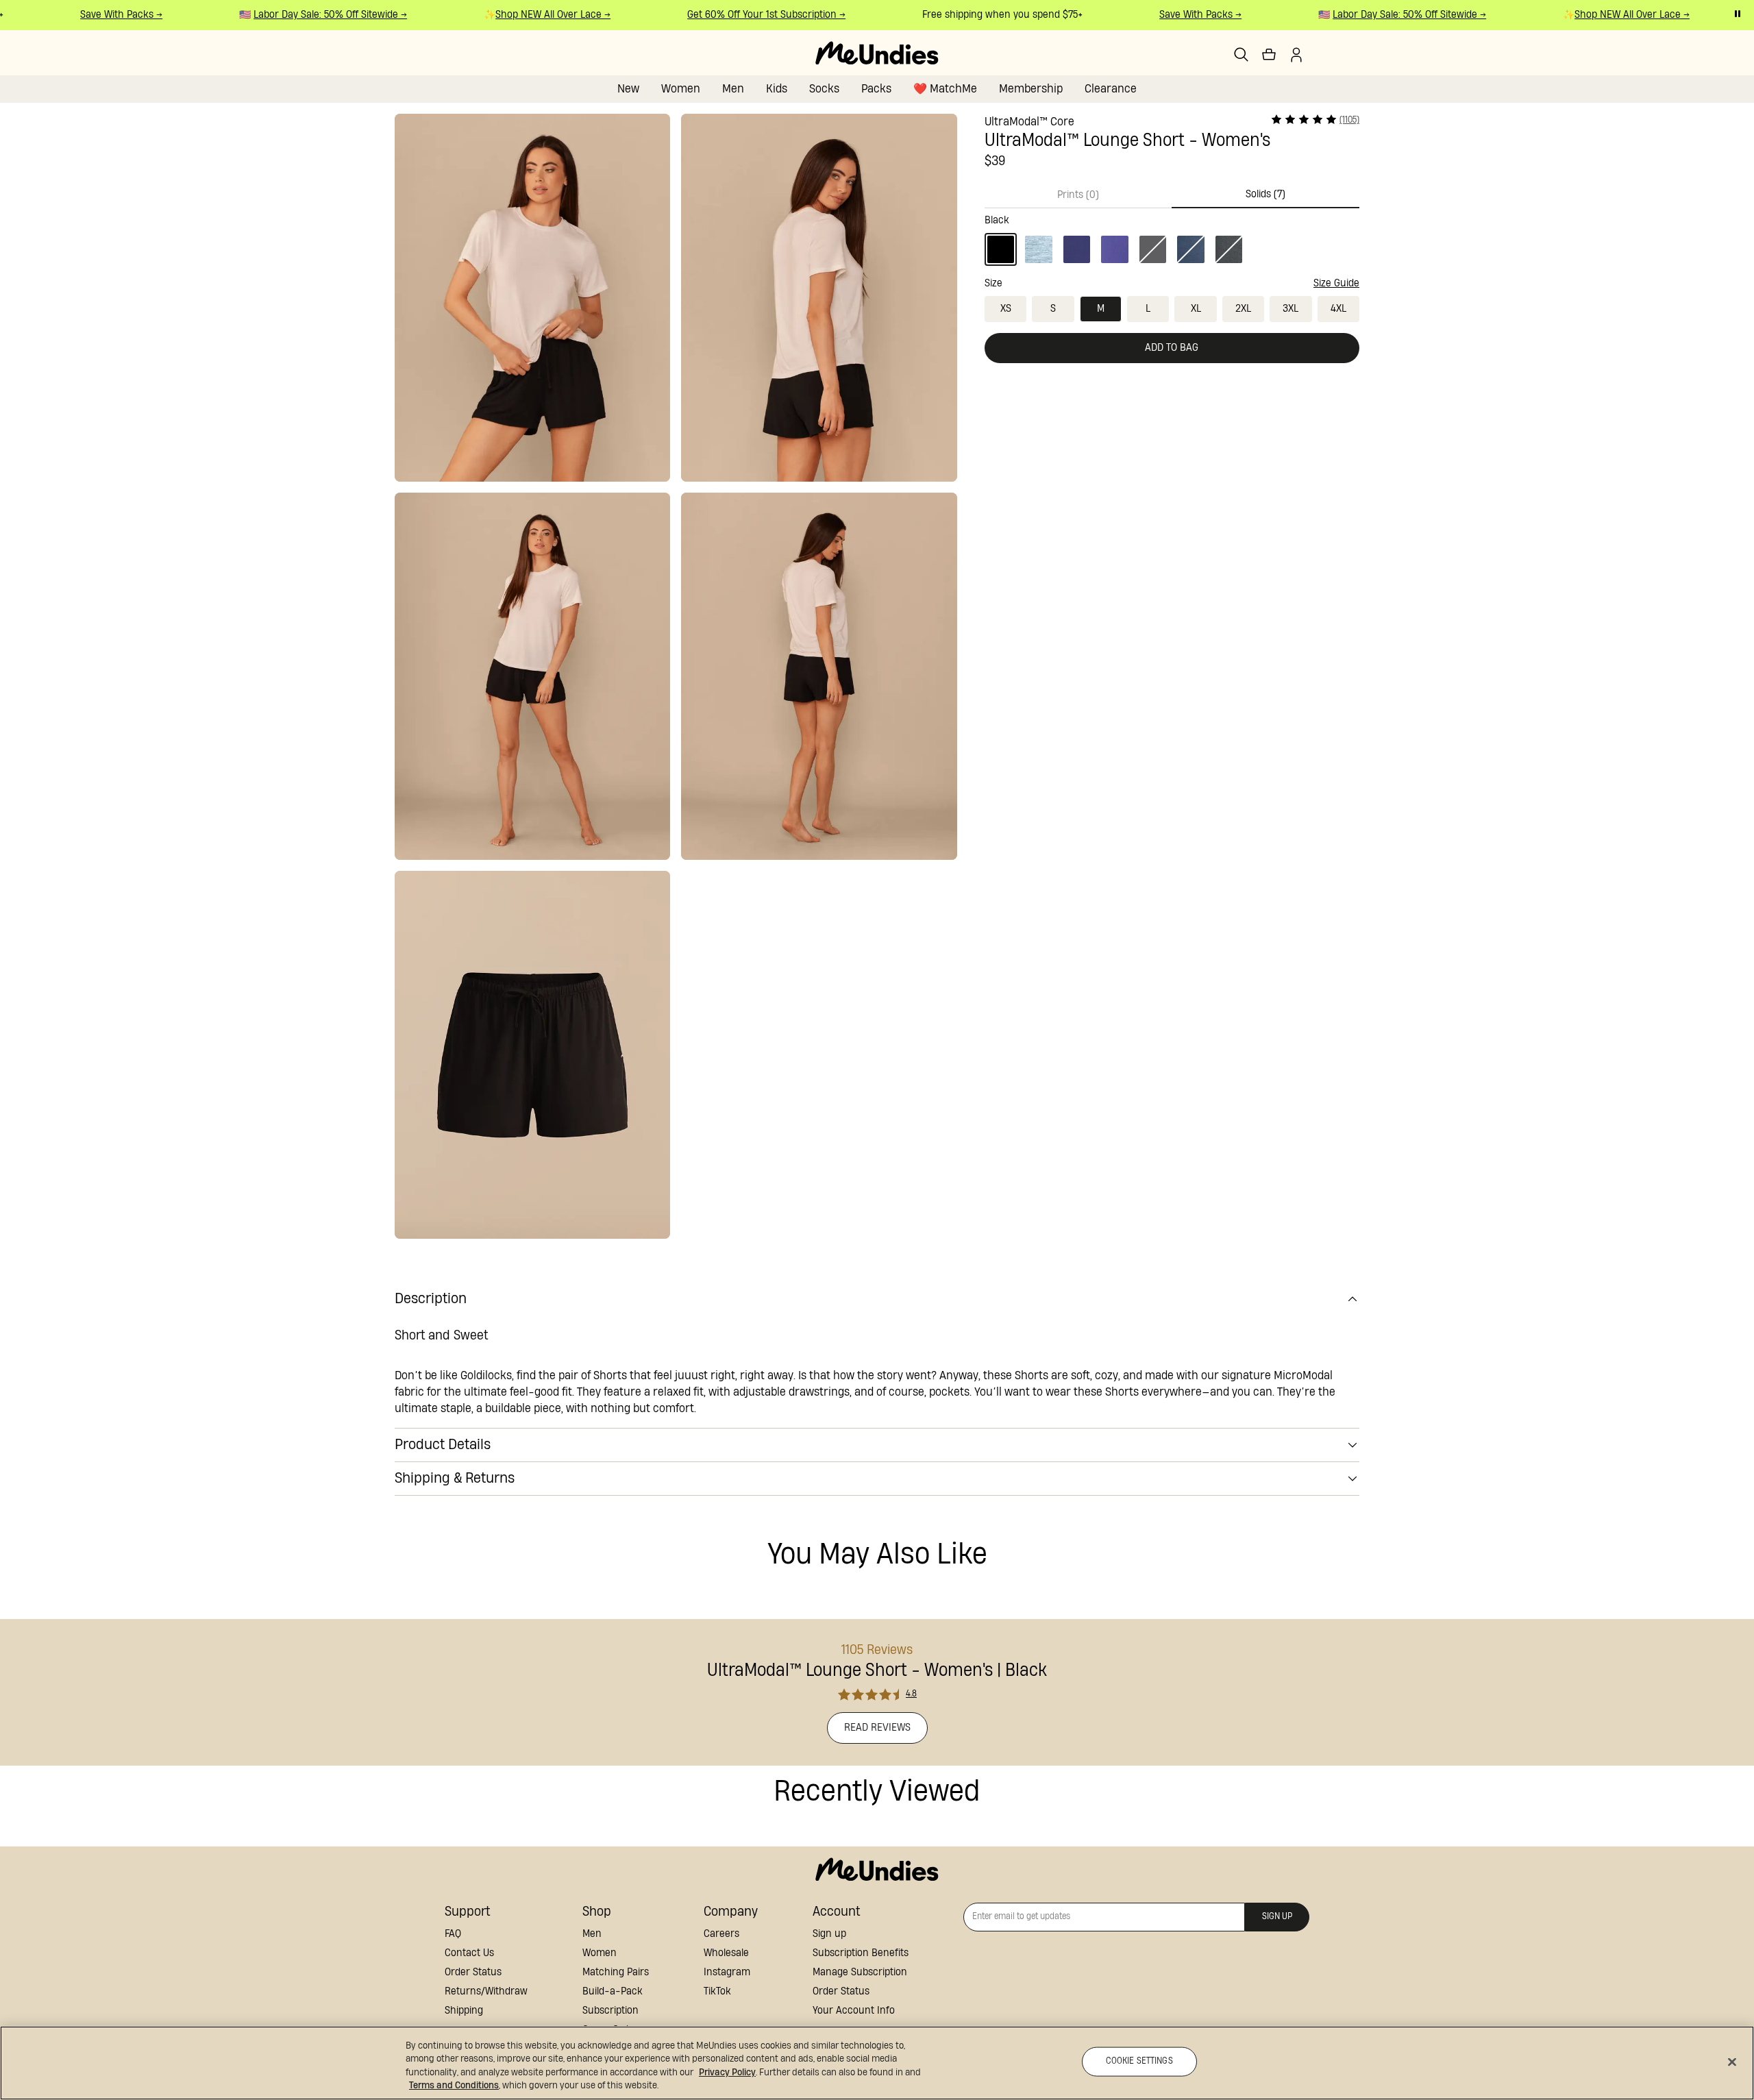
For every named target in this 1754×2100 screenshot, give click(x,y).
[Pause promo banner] (1738, 14)
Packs (876, 89)
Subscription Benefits (861, 1953)
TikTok (717, 1991)
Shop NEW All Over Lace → (534, 15)
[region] (877, 2063)
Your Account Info (854, 2011)
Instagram (727, 1972)
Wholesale (726, 1953)
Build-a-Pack (613, 1991)
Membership (1031, 89)
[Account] (1296, 55)
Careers (721, 1934)
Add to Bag (1172, 348)
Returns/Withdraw (486, 1991)
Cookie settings (1139, 2061)
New (628, 89)
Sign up (829, 1934)
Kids (777, 89)
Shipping (464, 2011)
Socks (824, 89)
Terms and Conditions (454, 2086)
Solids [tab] (1265, 194)
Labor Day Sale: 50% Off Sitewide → (311, 15)
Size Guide (1336, 283)
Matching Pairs (616, 1972)
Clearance (1111, 89)
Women (681, 89)
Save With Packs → (102, 15)
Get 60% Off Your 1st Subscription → (747, 15)
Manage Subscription (860, 1972)
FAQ (453, 1934)
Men (733, 89)
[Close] (1732, 2062)
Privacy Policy (727, 2073)
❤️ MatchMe (945, 89)
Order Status (473, 1972)
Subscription (610, 2011)
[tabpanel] (1172, 237)
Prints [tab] (1078, 195)
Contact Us (469, 1953)
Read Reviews (877, 1728)
